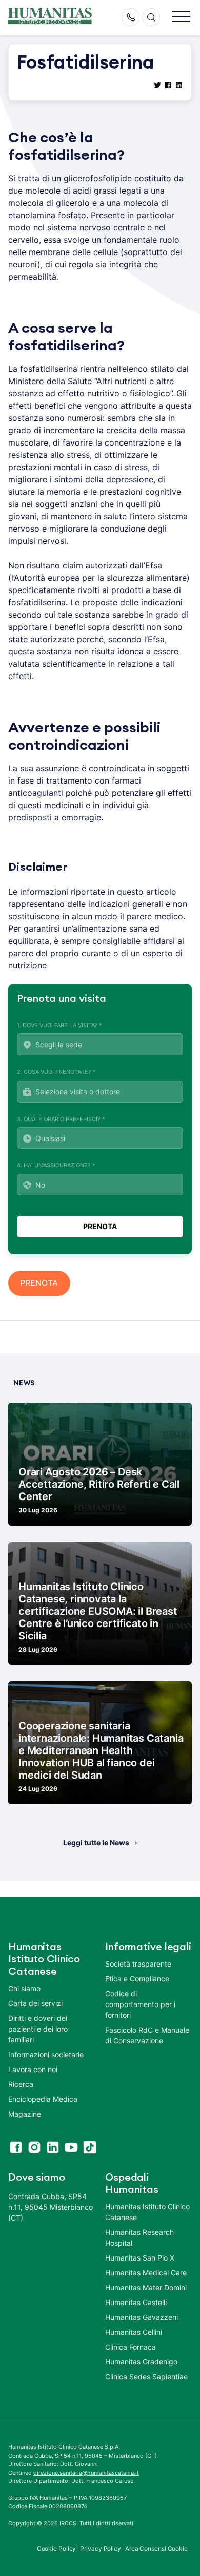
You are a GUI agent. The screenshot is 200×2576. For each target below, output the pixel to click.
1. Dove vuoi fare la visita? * (59, 1025)
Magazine (25, 2114)
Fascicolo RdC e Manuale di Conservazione (147, 2035)
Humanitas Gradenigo (141, 2362)
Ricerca (21, 2084)
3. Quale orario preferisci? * (61, 1119)
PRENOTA (39, 1283)
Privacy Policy (101, 2549)
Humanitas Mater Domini (146, 2287)
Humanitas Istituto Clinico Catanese (147, 2212)
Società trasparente (138, 1964)
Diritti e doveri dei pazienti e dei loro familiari (38, 2029)
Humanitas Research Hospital (139, 2237)
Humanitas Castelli (136, 2302)
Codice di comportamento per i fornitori (140, 2004)
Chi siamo (24, 1988)
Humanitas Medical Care (146, 2273)
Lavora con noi (33, 2069)
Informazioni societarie (46, 2054)
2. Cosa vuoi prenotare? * (56, 1072)
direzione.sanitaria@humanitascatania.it (86, 2473)
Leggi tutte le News (96, 1842)
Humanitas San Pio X (140, 2258)
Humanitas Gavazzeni (142, 2317)
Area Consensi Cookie (156, 2549)
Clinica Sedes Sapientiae (146, 2377)
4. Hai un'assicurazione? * (56, 1165)
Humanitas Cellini (134, 2332)
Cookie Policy (57, 2549)
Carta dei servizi (35, 2003)
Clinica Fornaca (131, 2347)
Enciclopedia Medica (43, 2099)
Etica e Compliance (137, 1979)
